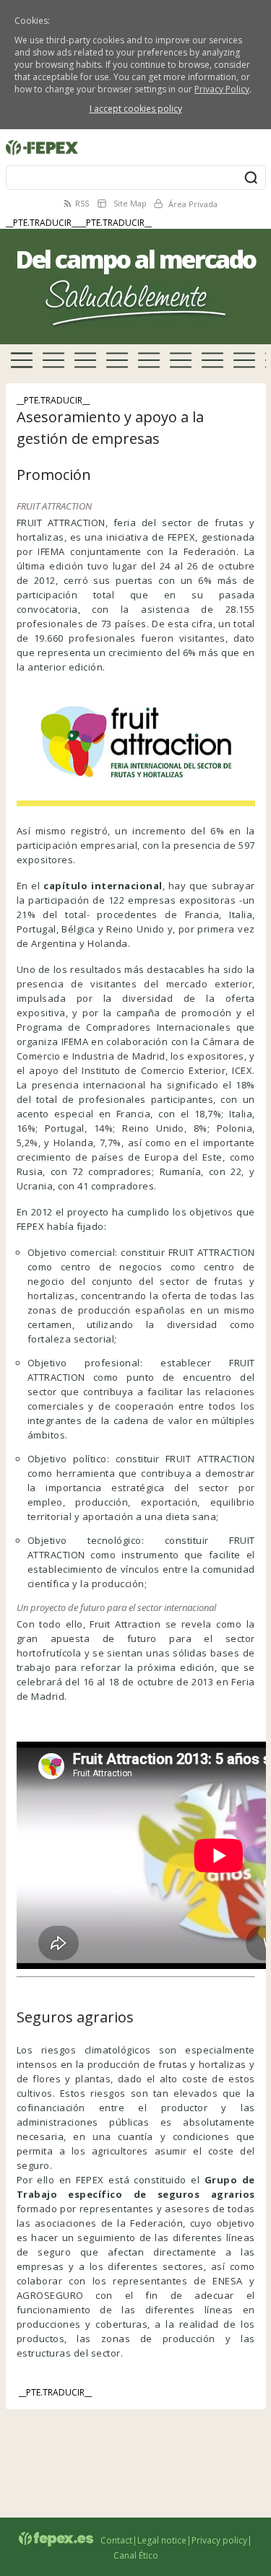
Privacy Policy (222, 89)
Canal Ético (136, 2555)
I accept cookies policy (136, 109)
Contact (116, 2540)
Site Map (130, 203)
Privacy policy (219, 2540)
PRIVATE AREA (34, 137)
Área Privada (193, 204)
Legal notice (162, 2540)
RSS (82, 203)
